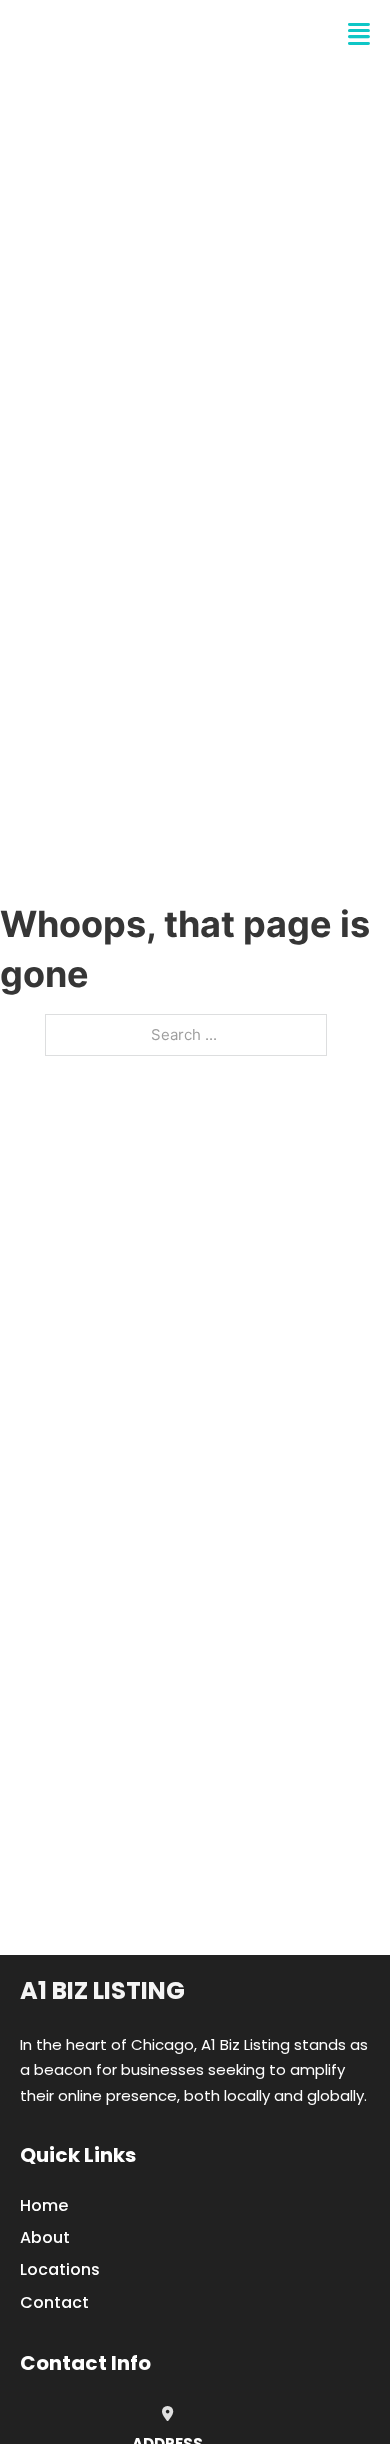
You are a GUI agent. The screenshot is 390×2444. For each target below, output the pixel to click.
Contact (54, 2302)
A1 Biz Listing (102, 1990)
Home (44, 2205)
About (45, 2237)
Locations (60, 2269)
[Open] (359, 34)
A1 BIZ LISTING (116, 34)
